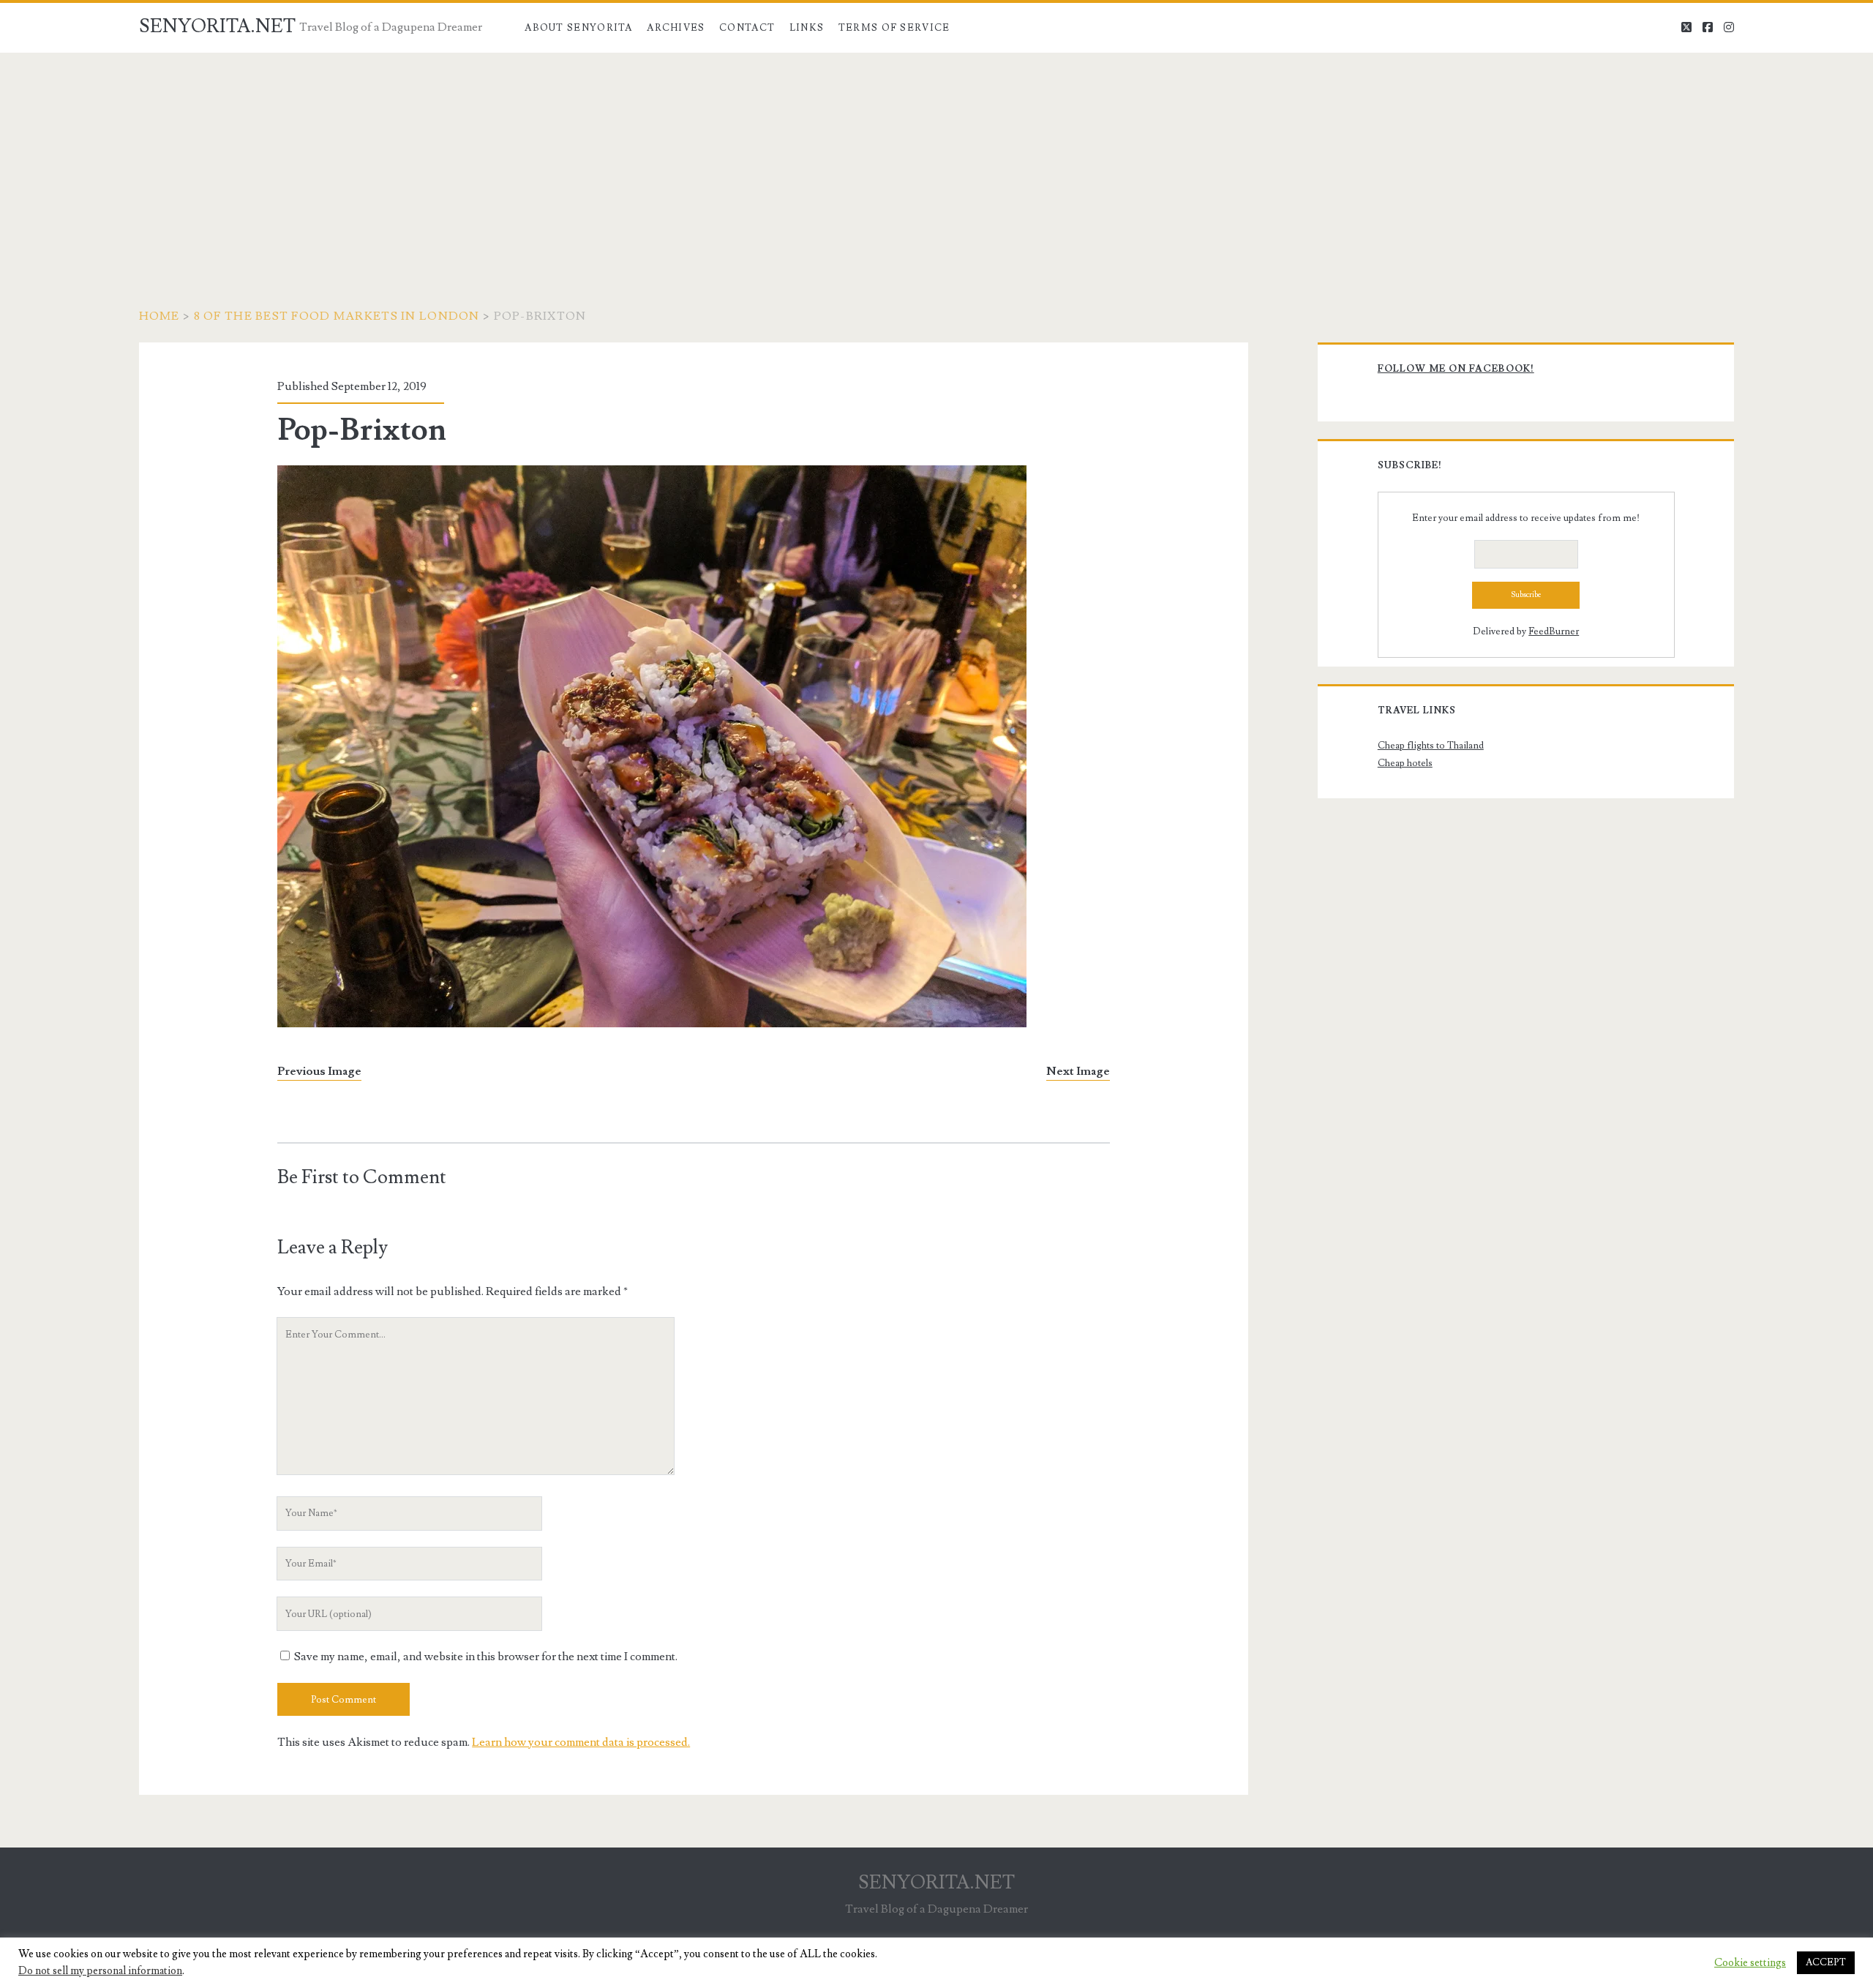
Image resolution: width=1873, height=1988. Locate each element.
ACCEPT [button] (1826, 1962)
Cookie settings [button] (1750, 1963)
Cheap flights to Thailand (1431, 746)
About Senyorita (579, 28)
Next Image (1078, 1071)
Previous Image (319, 1071)
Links (807, 28)
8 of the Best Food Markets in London (337, 316)
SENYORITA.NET (217, 26)
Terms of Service (894, 28)
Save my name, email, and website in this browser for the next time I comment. (486, 1657)
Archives (676, 28)
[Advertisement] (936, 162)
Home (159, 316)
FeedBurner (1554, 631)
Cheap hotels (1405, 763)
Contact (747, 28)
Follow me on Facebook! (1456, 369)
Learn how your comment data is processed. (581, 1742)
